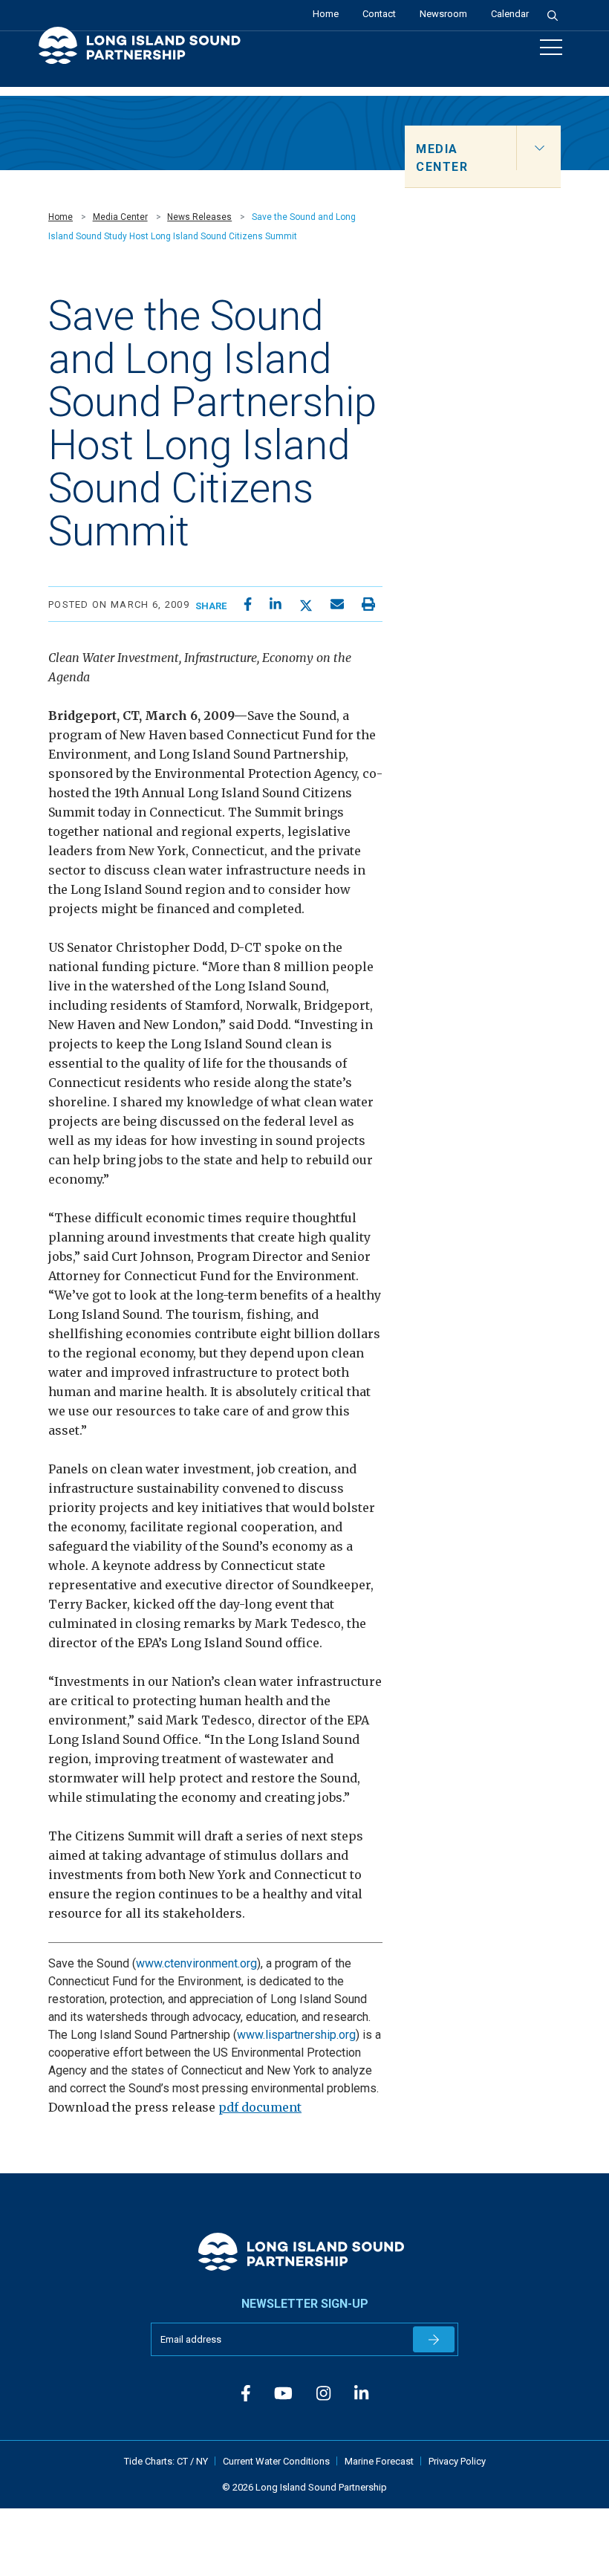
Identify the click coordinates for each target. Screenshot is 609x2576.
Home (326, 14)
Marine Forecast (379, 2461)
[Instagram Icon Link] (323, 2394)
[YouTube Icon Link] (283, 2394)
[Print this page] (368, 604)
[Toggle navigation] (551, 47)
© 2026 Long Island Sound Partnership (304, 2487)
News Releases (199, 217)
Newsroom (443, 14)
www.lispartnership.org (296, 2035)
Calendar (510, 14)
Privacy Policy (457, 2461)
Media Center (120, 217)
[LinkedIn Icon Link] (361, 2394)
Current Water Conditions (276, 2461)
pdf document (260, 2107)
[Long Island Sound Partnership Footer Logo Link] (305, 2252)
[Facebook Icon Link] (246, 2394)
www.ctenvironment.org (196, 1963)
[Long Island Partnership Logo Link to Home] (146, 52)
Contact (379, 14)
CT (183, 2461)
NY (202, 2461)
